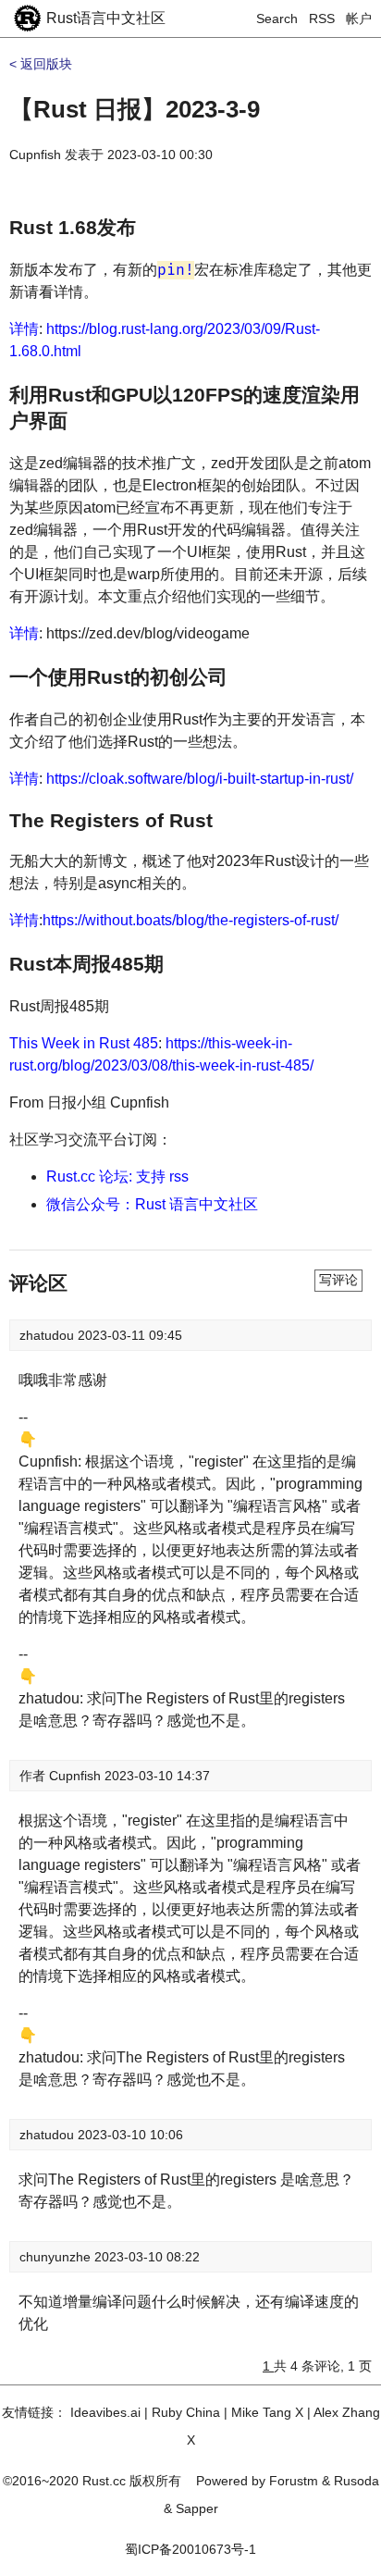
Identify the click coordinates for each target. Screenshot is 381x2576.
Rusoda (356, 2481)
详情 (24, 329)
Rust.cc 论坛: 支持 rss (117, 1177)
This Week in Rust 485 (84, 1043)
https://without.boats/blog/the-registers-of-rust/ (190, 920)
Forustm (294, 2481)
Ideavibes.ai (105, 2412)
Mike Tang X (267, 2412)
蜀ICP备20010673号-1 (190, 2549)
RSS (322, 19)
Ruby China (186, 2412)
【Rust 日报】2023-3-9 (135, 109)
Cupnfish (35, 155)
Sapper (197, 2508)
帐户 (359, 19)
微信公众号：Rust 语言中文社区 (152, 1204)
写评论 (338, 1280)
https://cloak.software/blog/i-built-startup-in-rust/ (200, 779)
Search (277, 19)
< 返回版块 (41, 64)
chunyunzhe (57, 2257)
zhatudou (49, 1335)
